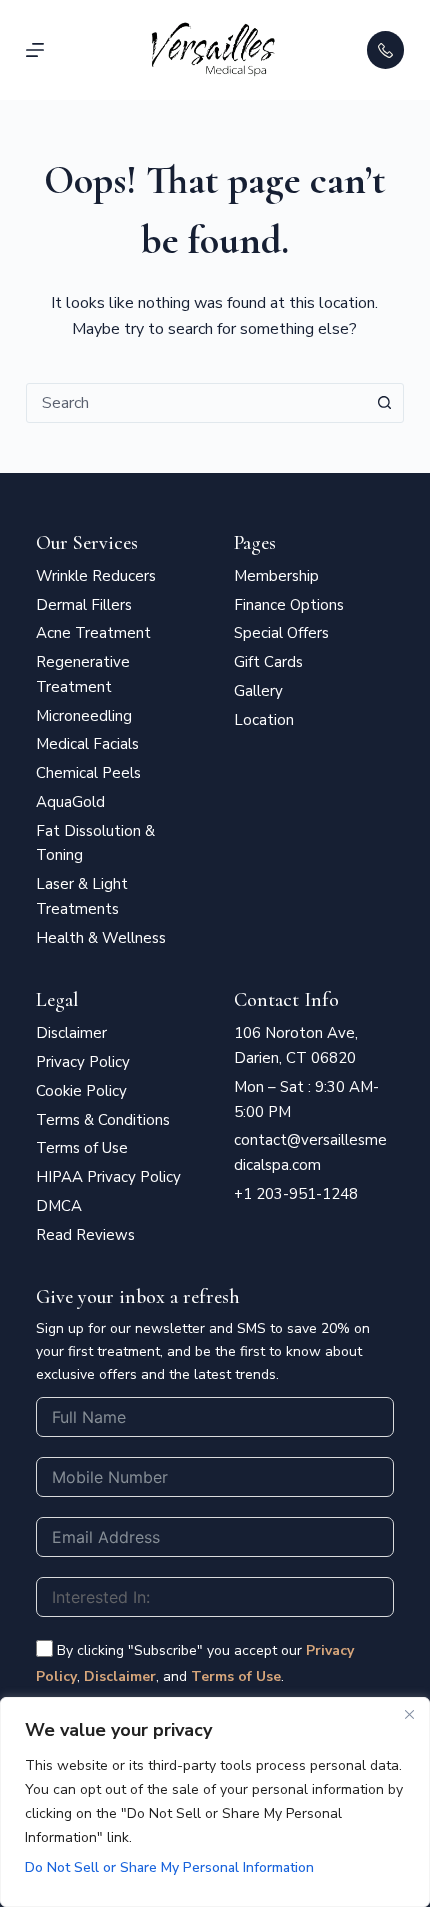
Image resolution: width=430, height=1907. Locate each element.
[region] (215, 1802)
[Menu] (35, 50)
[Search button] (384, 403)
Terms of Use (236, 1676)
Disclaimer (120, 1676)
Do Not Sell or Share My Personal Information (169, 1867)
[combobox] (196, 403)
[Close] (409, 1714)
